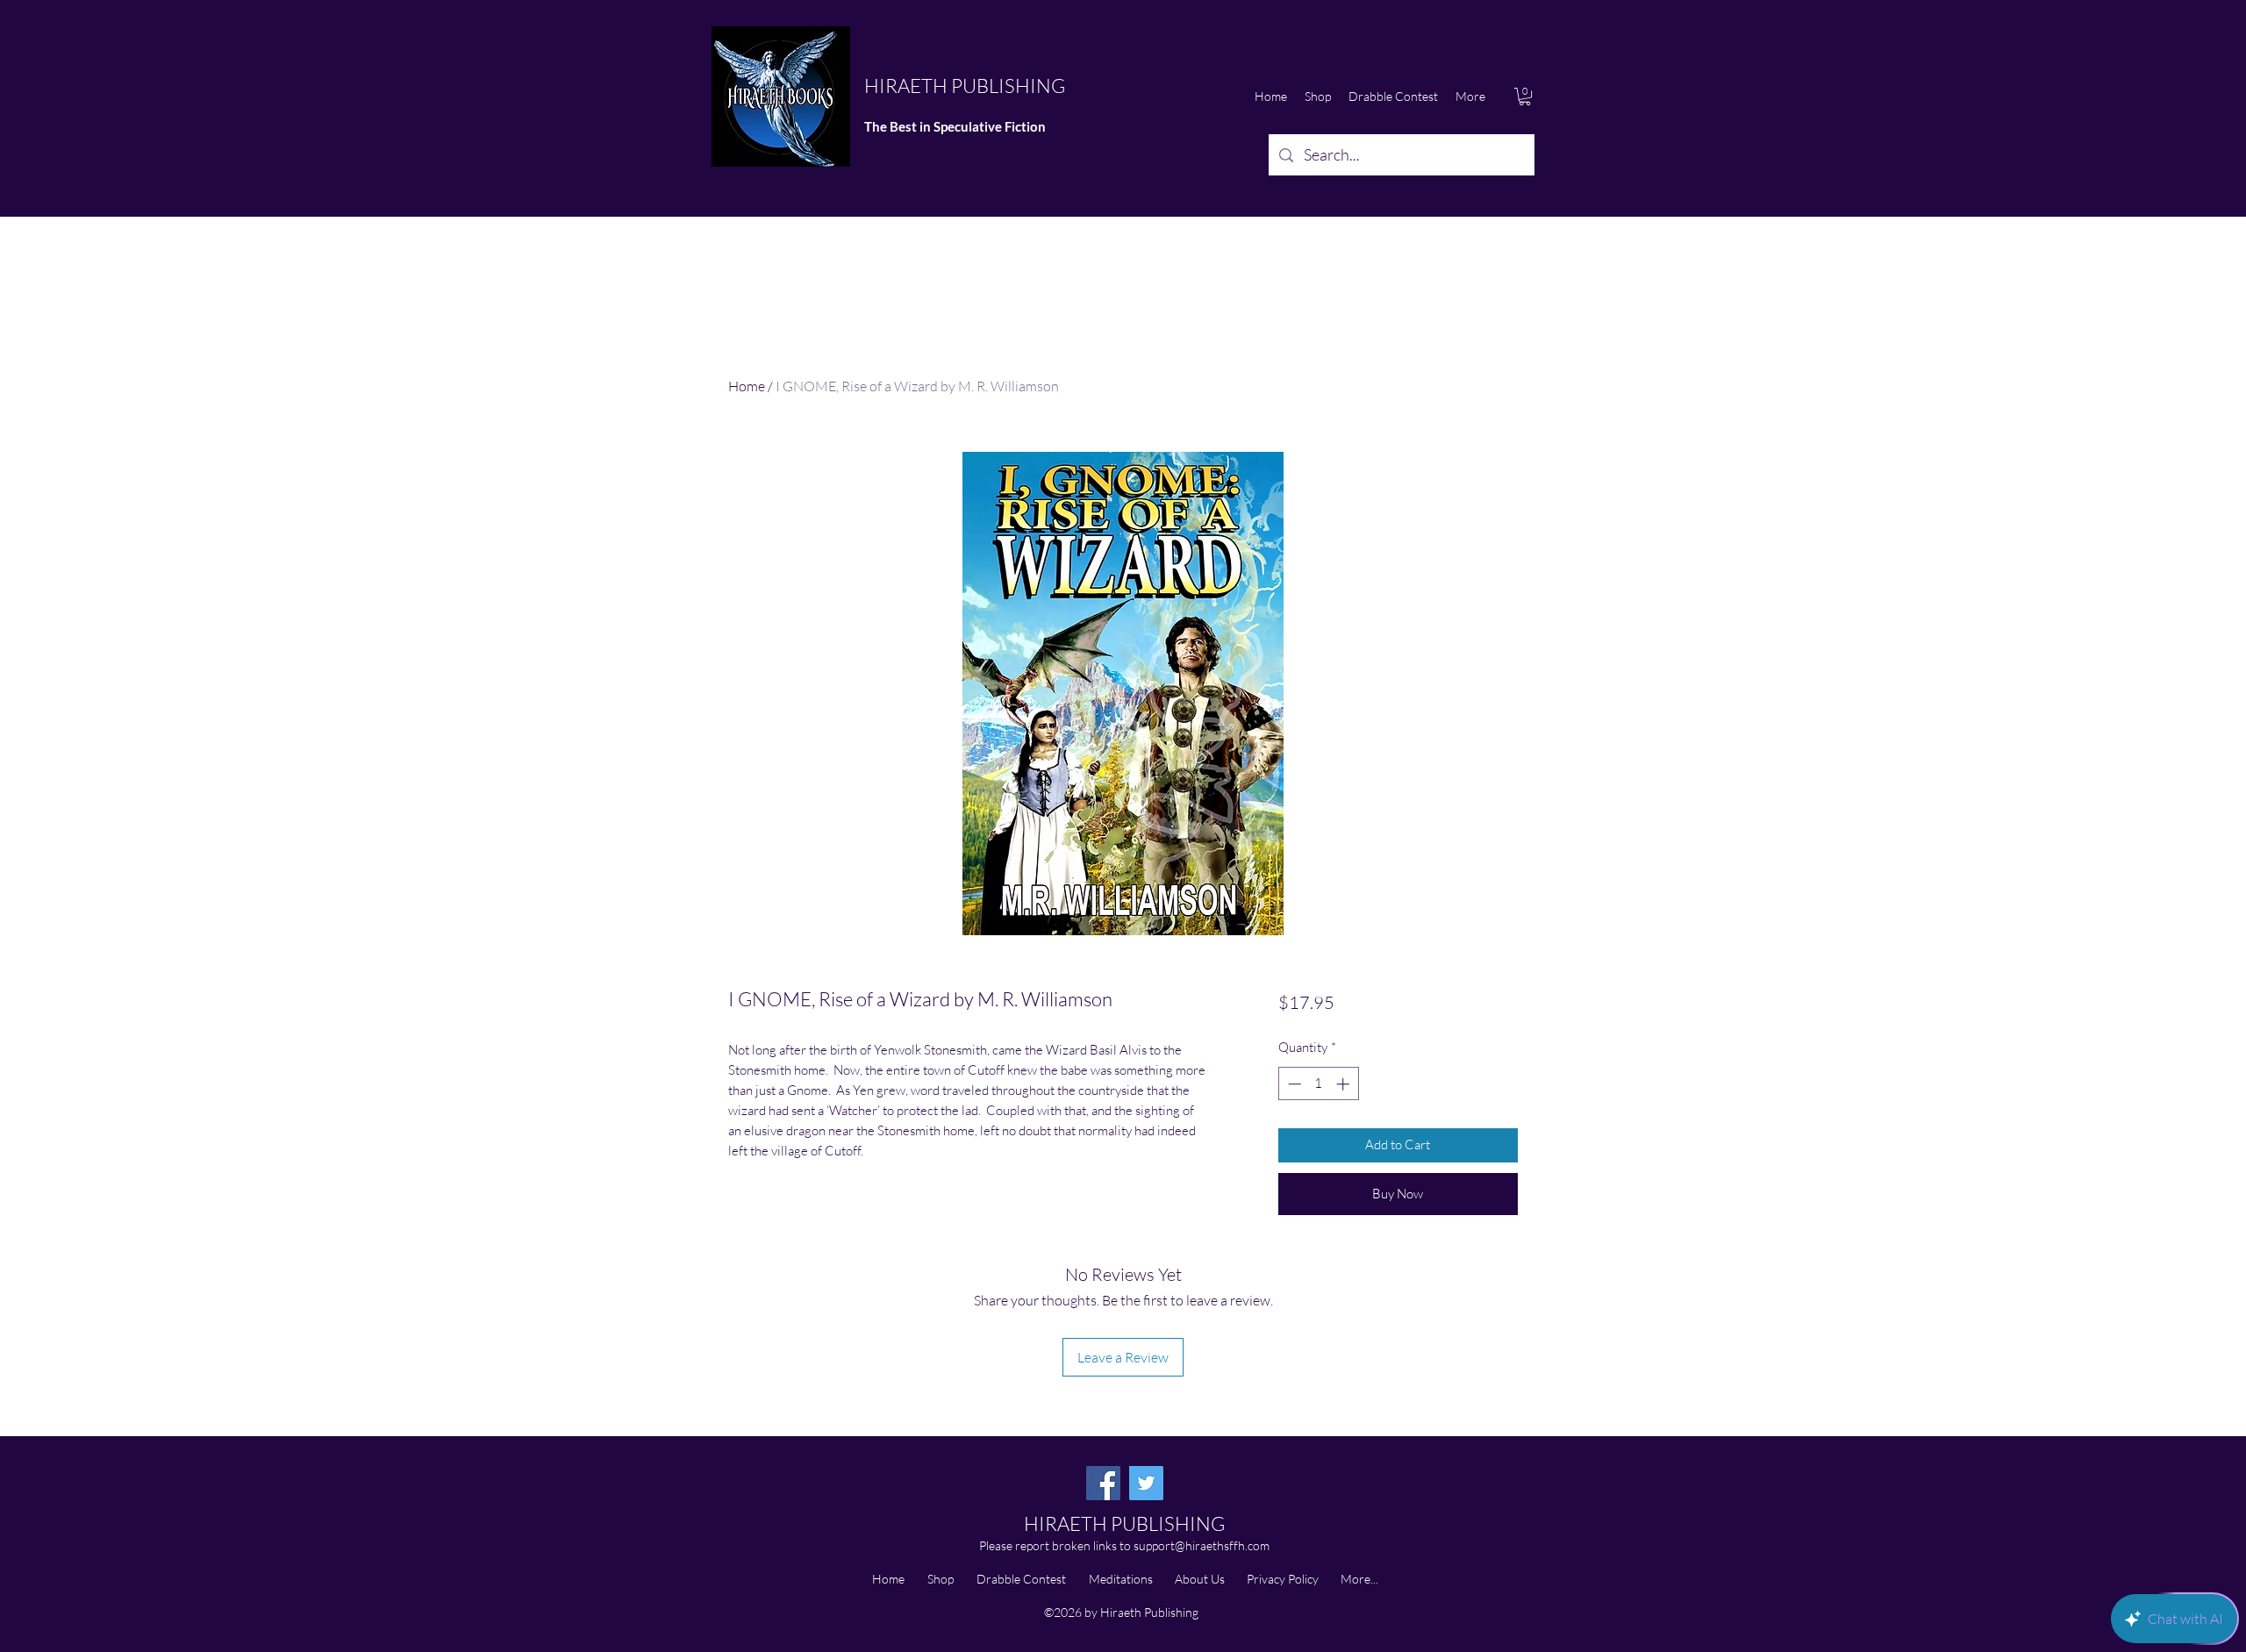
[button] (1525, 97)
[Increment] (1345, 1084)
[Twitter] (1146, 1483)
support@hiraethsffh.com (1202, 1545)
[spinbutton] (1318, 1084)
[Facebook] (1103, 1483)
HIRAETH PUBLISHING (965, 86)
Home (747, 386)
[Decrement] (1293, 1084)
